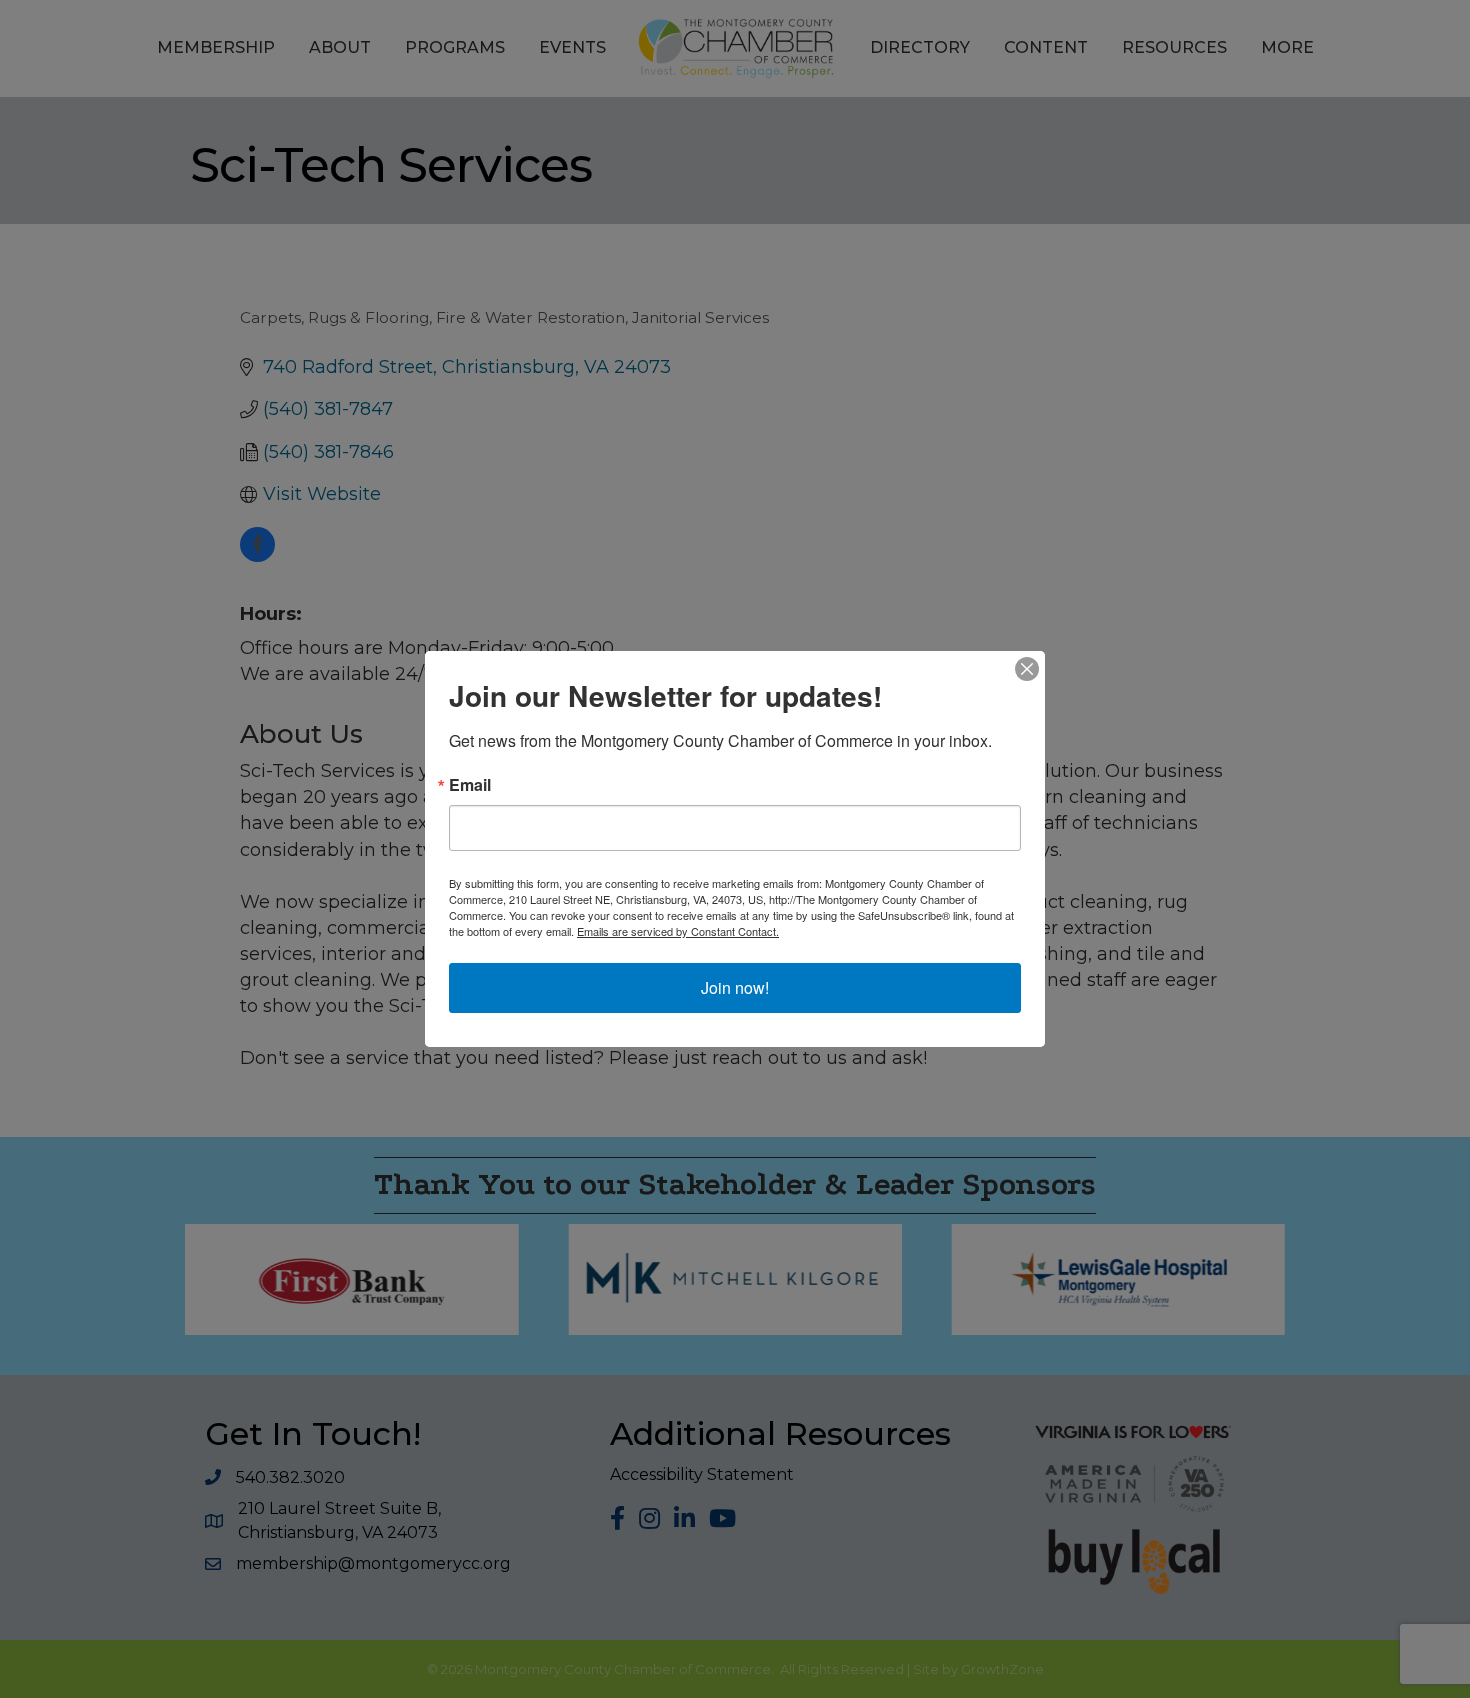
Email (470, 785)
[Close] (1027, 669)
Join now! (735, 987)
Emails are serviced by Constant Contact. (678, 931)
